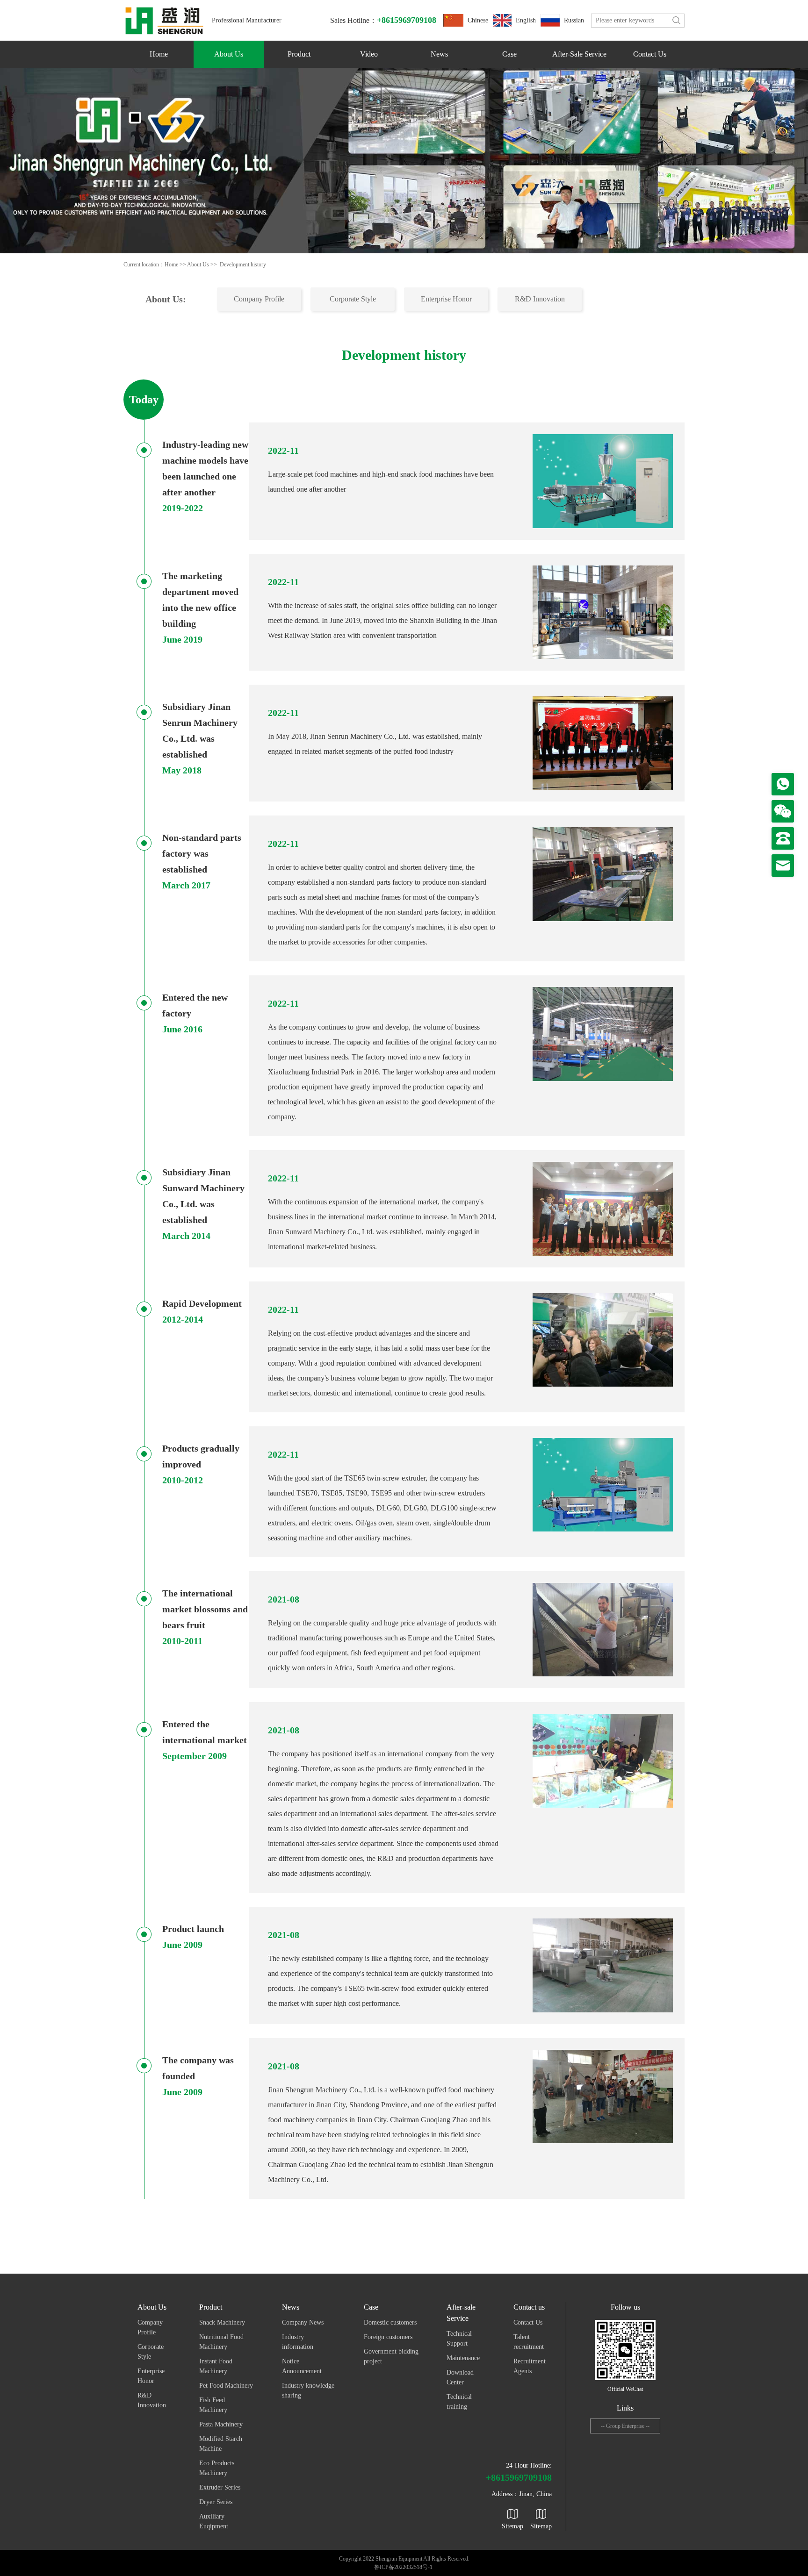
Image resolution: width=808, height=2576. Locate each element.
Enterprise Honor (446, 299)
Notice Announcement (302, 2366)
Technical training (459, 2402)
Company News (303, 2322)
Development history (243, 265)
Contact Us (528, 2322)
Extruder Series (220, 2487)
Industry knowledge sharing (308, 2390)
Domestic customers (390, 2322)
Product (299, 54)
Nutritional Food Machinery (221, 2342)
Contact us (650, 54)
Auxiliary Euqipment (214, 2521)
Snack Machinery (222, 2322)
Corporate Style (353, 299)
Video (369, 54)
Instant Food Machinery (216, 2366)
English (526, 20)
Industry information (298, 2342)
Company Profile (259, 299)
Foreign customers (388, 2337)
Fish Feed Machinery (213, 2405)
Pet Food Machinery (226, 2386)
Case (509, 54)
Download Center (460, 2377)
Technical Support (459, 2339)
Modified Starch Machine (221, 2444)
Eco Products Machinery (217, 2468)
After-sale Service (579, 54)
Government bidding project (391, 2356)
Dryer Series (216, 2502)
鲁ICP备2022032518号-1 (403, 2567)
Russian (574, 20)
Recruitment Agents (530, 2366)
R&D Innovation (540, 299)
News (439, 54)
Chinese (478, 20)
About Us (229, 54)
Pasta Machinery (221, 2424)
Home (159, 54)
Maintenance (463, 2358)
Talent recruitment (529, 2342)
